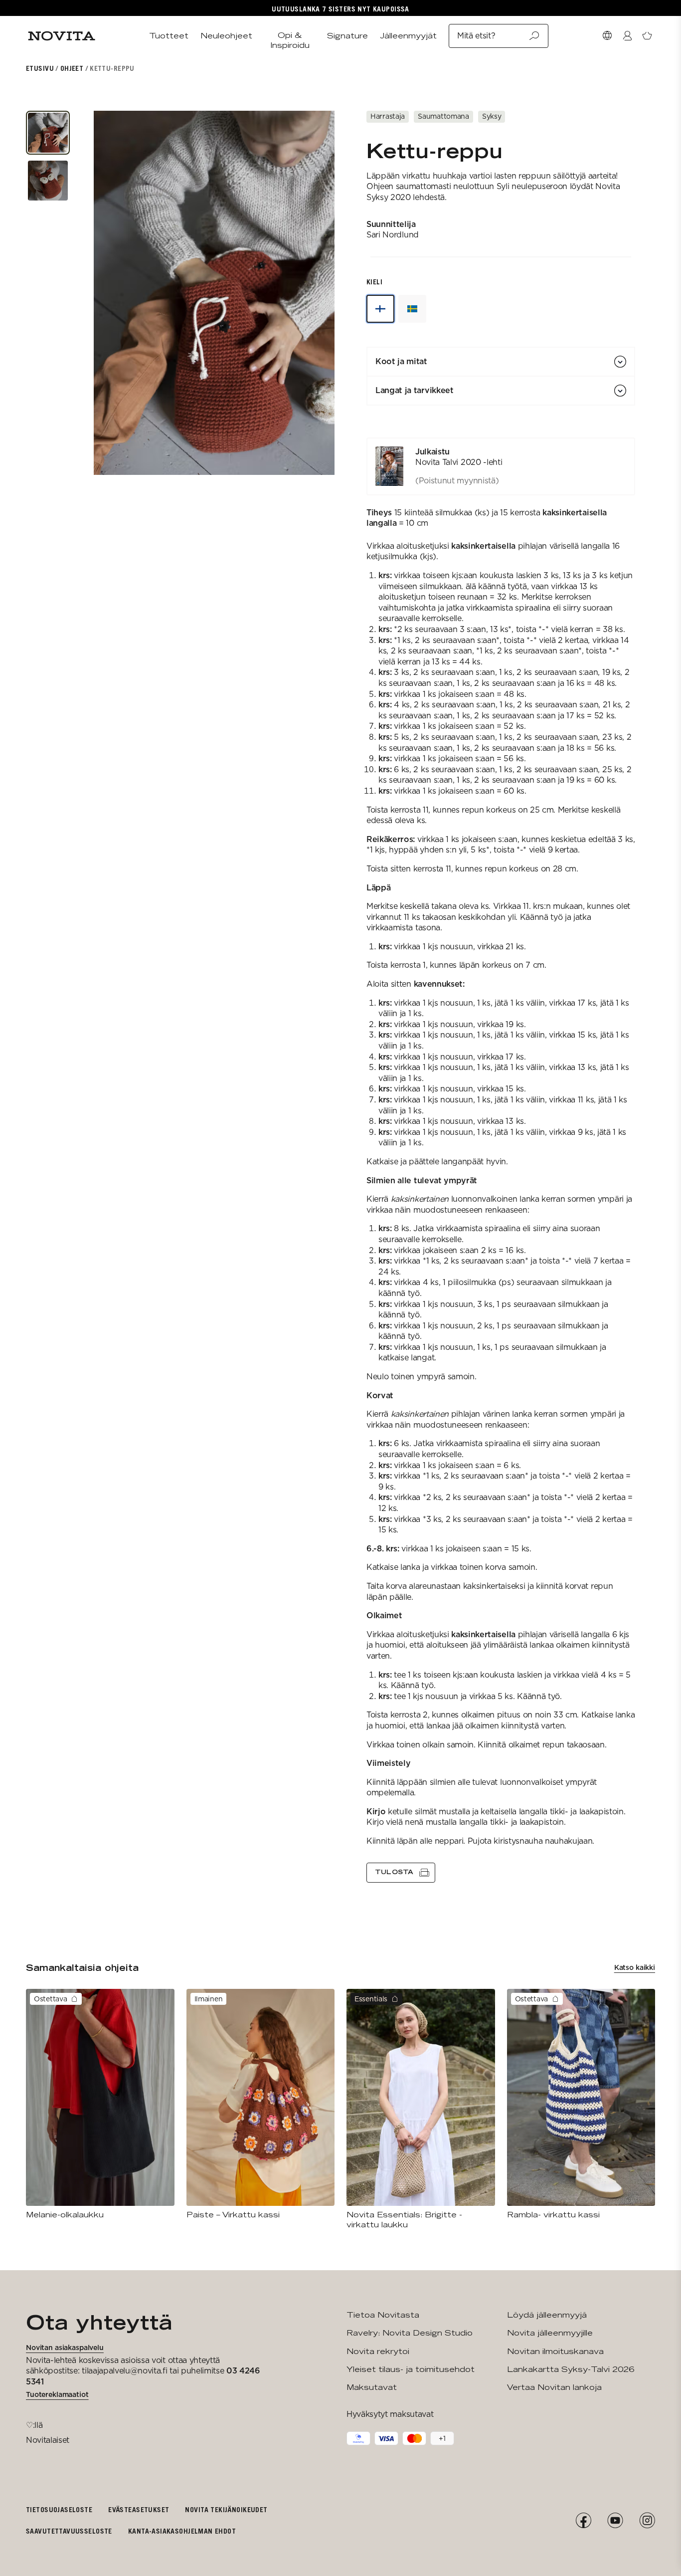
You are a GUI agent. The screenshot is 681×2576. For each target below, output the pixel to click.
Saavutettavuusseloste (69, 2531)
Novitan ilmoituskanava (555, 2351)
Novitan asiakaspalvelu (65, 2348)
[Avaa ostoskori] (647, 36)
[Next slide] (326, 293)
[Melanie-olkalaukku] (100, 2104)
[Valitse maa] (607, 36)
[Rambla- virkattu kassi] (581, 2104)
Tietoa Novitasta (383, 2315)
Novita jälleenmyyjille (550, 2333)
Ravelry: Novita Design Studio (410, 2333)
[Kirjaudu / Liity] (627, 36)
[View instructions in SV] (412, 309)
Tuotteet (169, 36)
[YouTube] (615, 2521)
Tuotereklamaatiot (57, 2394)
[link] (501, 466)
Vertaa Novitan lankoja (554, 2387)
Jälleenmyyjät (408, 36)
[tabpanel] (501, 1160)
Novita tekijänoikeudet (226, 2509)
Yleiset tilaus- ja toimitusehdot (411, 2369)
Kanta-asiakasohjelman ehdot (182, 2531)
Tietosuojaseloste (59, 2509)
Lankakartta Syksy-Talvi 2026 (571, 2369)
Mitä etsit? (476, 36)
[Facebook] (583, 2521)
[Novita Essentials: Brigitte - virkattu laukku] (421, 2109)
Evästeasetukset (139, 2509)
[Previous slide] (103, 293)
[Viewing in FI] (380, 309)
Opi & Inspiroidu (290, 40)
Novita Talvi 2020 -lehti (459, 462)
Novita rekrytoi (378, 2351)
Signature (347, 36)
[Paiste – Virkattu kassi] (261, 2104)
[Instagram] (647, 2521)
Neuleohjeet (226, 36)
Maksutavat (372, 2387)
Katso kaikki (635, 1967)
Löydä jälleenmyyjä (547, 2315)
